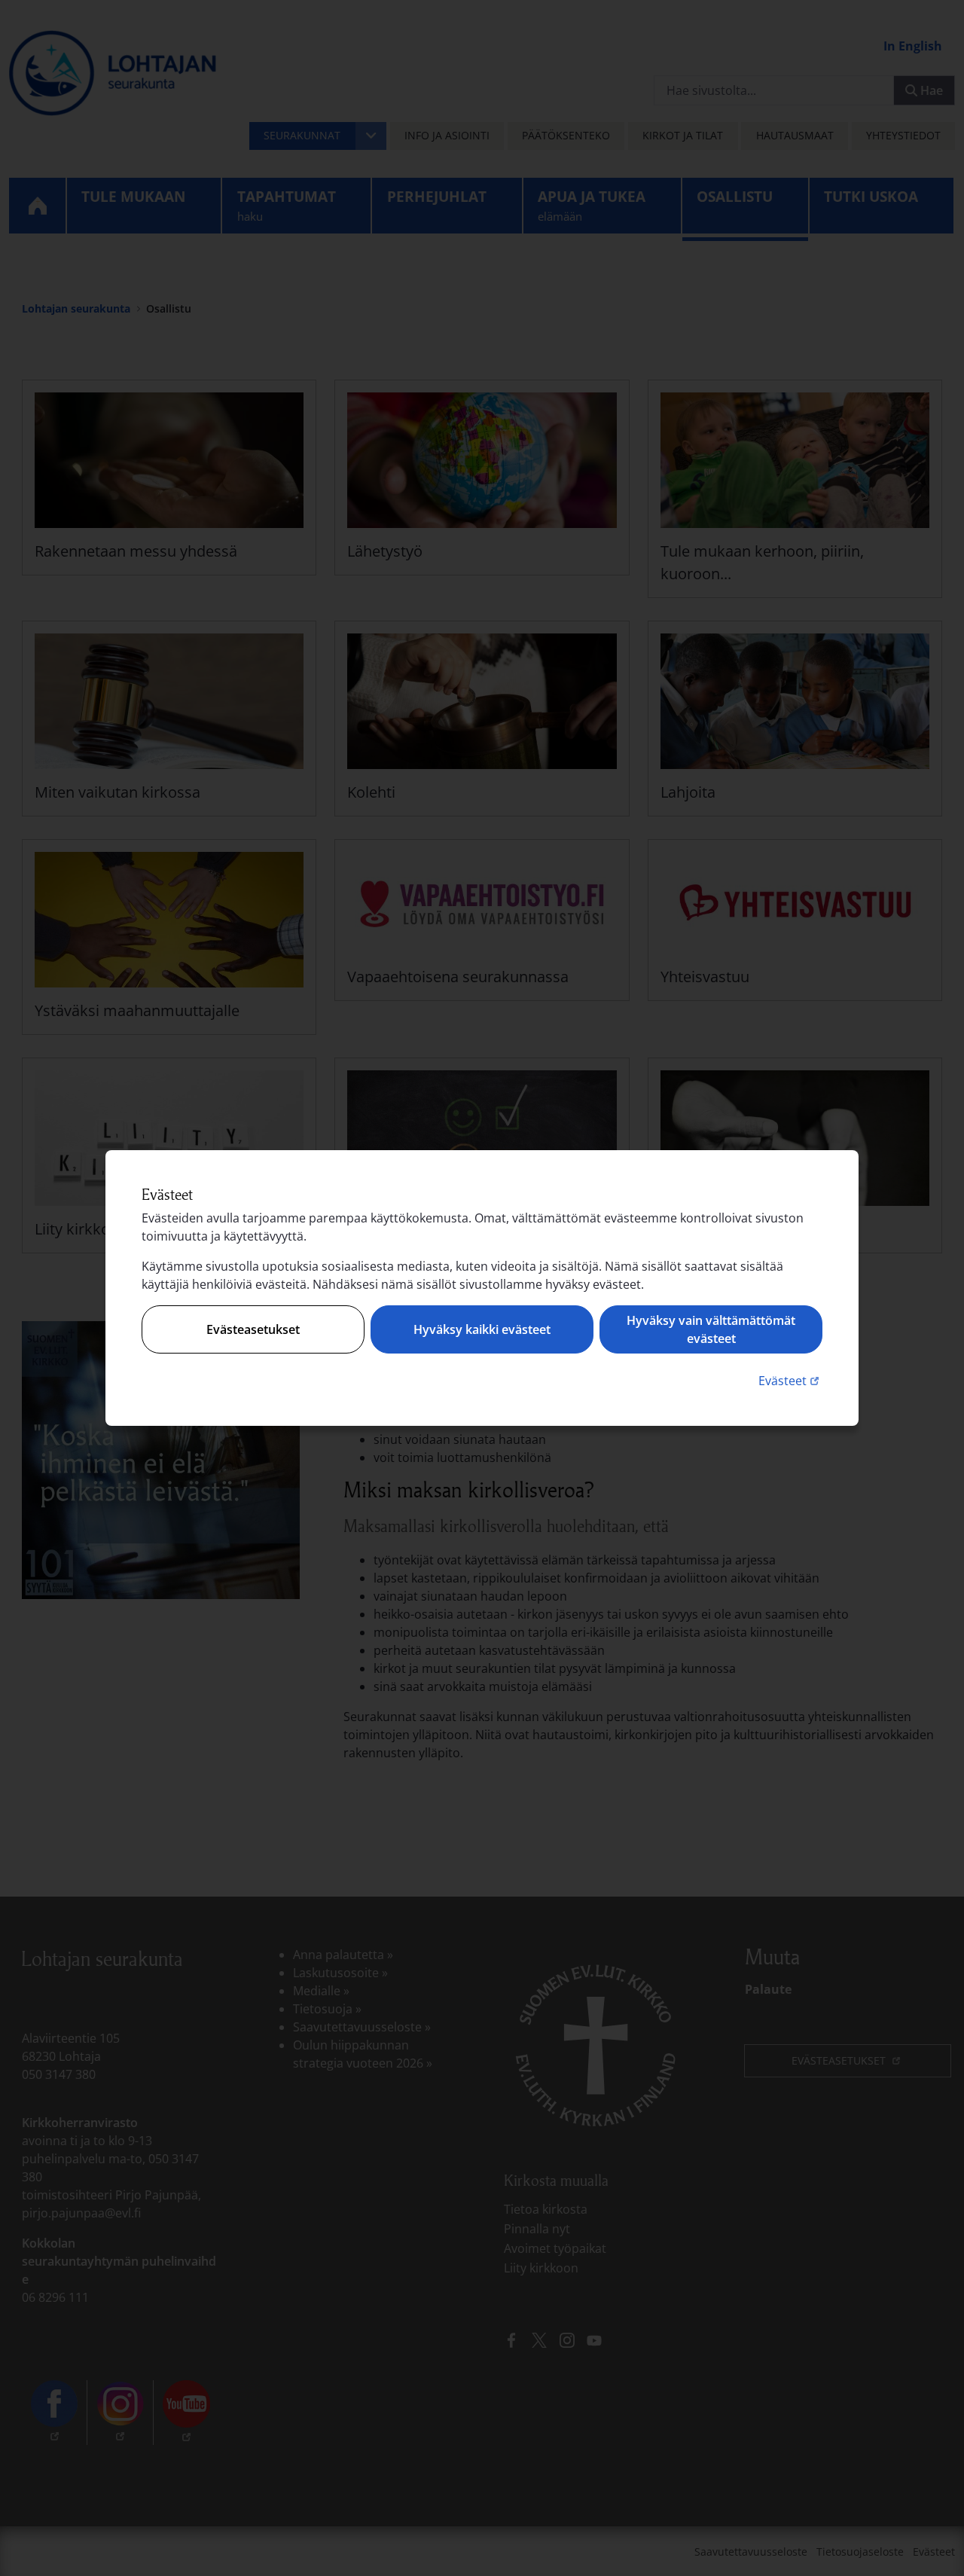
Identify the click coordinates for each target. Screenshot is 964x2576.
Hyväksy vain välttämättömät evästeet (711, 1329)
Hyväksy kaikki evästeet (482, 1329)
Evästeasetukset (253, 1329)
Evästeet (790, 1380)
